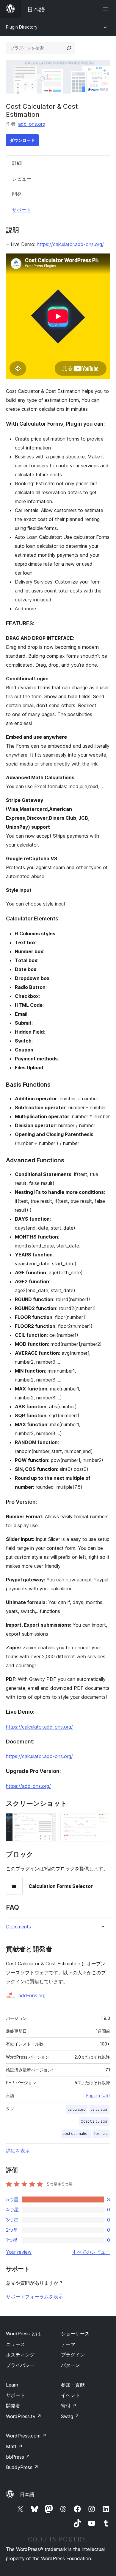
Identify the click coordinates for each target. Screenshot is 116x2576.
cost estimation (76, 2134)
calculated (77, 2109)
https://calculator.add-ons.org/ (70, 244)
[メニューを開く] (106, 9)
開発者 (13, 2406)
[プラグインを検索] (69, 48)
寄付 (69, 2406)
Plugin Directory (22, 27)
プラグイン (73, 2355)
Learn (12, 2385)
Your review (19, 2252)
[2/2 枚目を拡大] (102, 1821)
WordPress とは (23, 2334)
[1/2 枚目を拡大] (48, 1821)
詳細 (17, 163)
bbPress (18, 2457)
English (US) (98, 2095)
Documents (18, 1927)
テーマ (68, 2344)
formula (101, 2134)
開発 (17, 194)
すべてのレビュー (91, 2252)
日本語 (27, 2494)
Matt (14, 2446)
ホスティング (20, 2355)
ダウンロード (22, 140)
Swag (70, 2416)
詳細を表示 (18, 2151)
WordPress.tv (24, 2416)
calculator (99, 2109)
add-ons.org (32, 124)
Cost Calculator (94, 2121)
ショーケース (75, 2334)
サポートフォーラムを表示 (35, 2297)
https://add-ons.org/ (28, 1786)
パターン (70, 2365)
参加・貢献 (73, 2385)
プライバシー (20, 2365)
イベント (70, 2395)
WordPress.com (26, 2436)
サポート (21, 210)
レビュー (22, 179)
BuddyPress (22, 2467)
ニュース (15, 2344)
